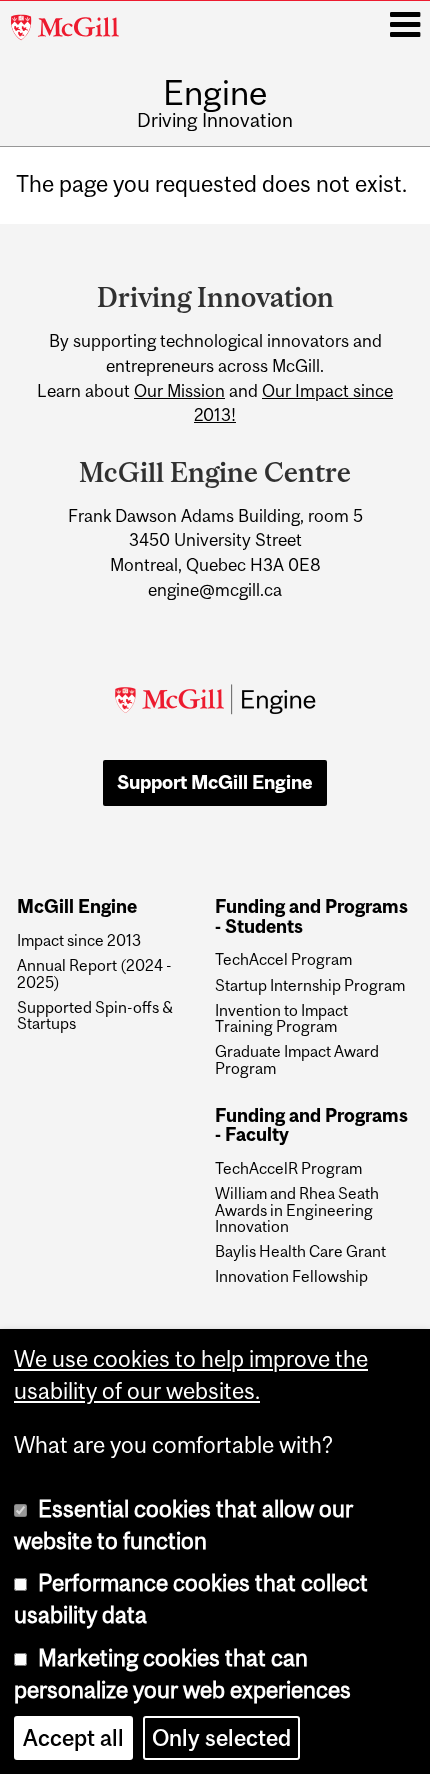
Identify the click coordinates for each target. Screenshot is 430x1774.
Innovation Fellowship (291, 1276)
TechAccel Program (283, 959)
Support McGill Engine (215, 782)
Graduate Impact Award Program (297, 1059)
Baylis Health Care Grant (300, 1251)
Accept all (73, 1738)
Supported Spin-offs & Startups (95, 1015)
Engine (215, 92)
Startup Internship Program (310, 985)
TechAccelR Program (288, 1168)
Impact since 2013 (79, 940)
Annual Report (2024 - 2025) (94, 973)
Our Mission (179, 391)
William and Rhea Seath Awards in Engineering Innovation (297, 1209)
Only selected (221, 1738)
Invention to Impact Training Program (281, 1018)
